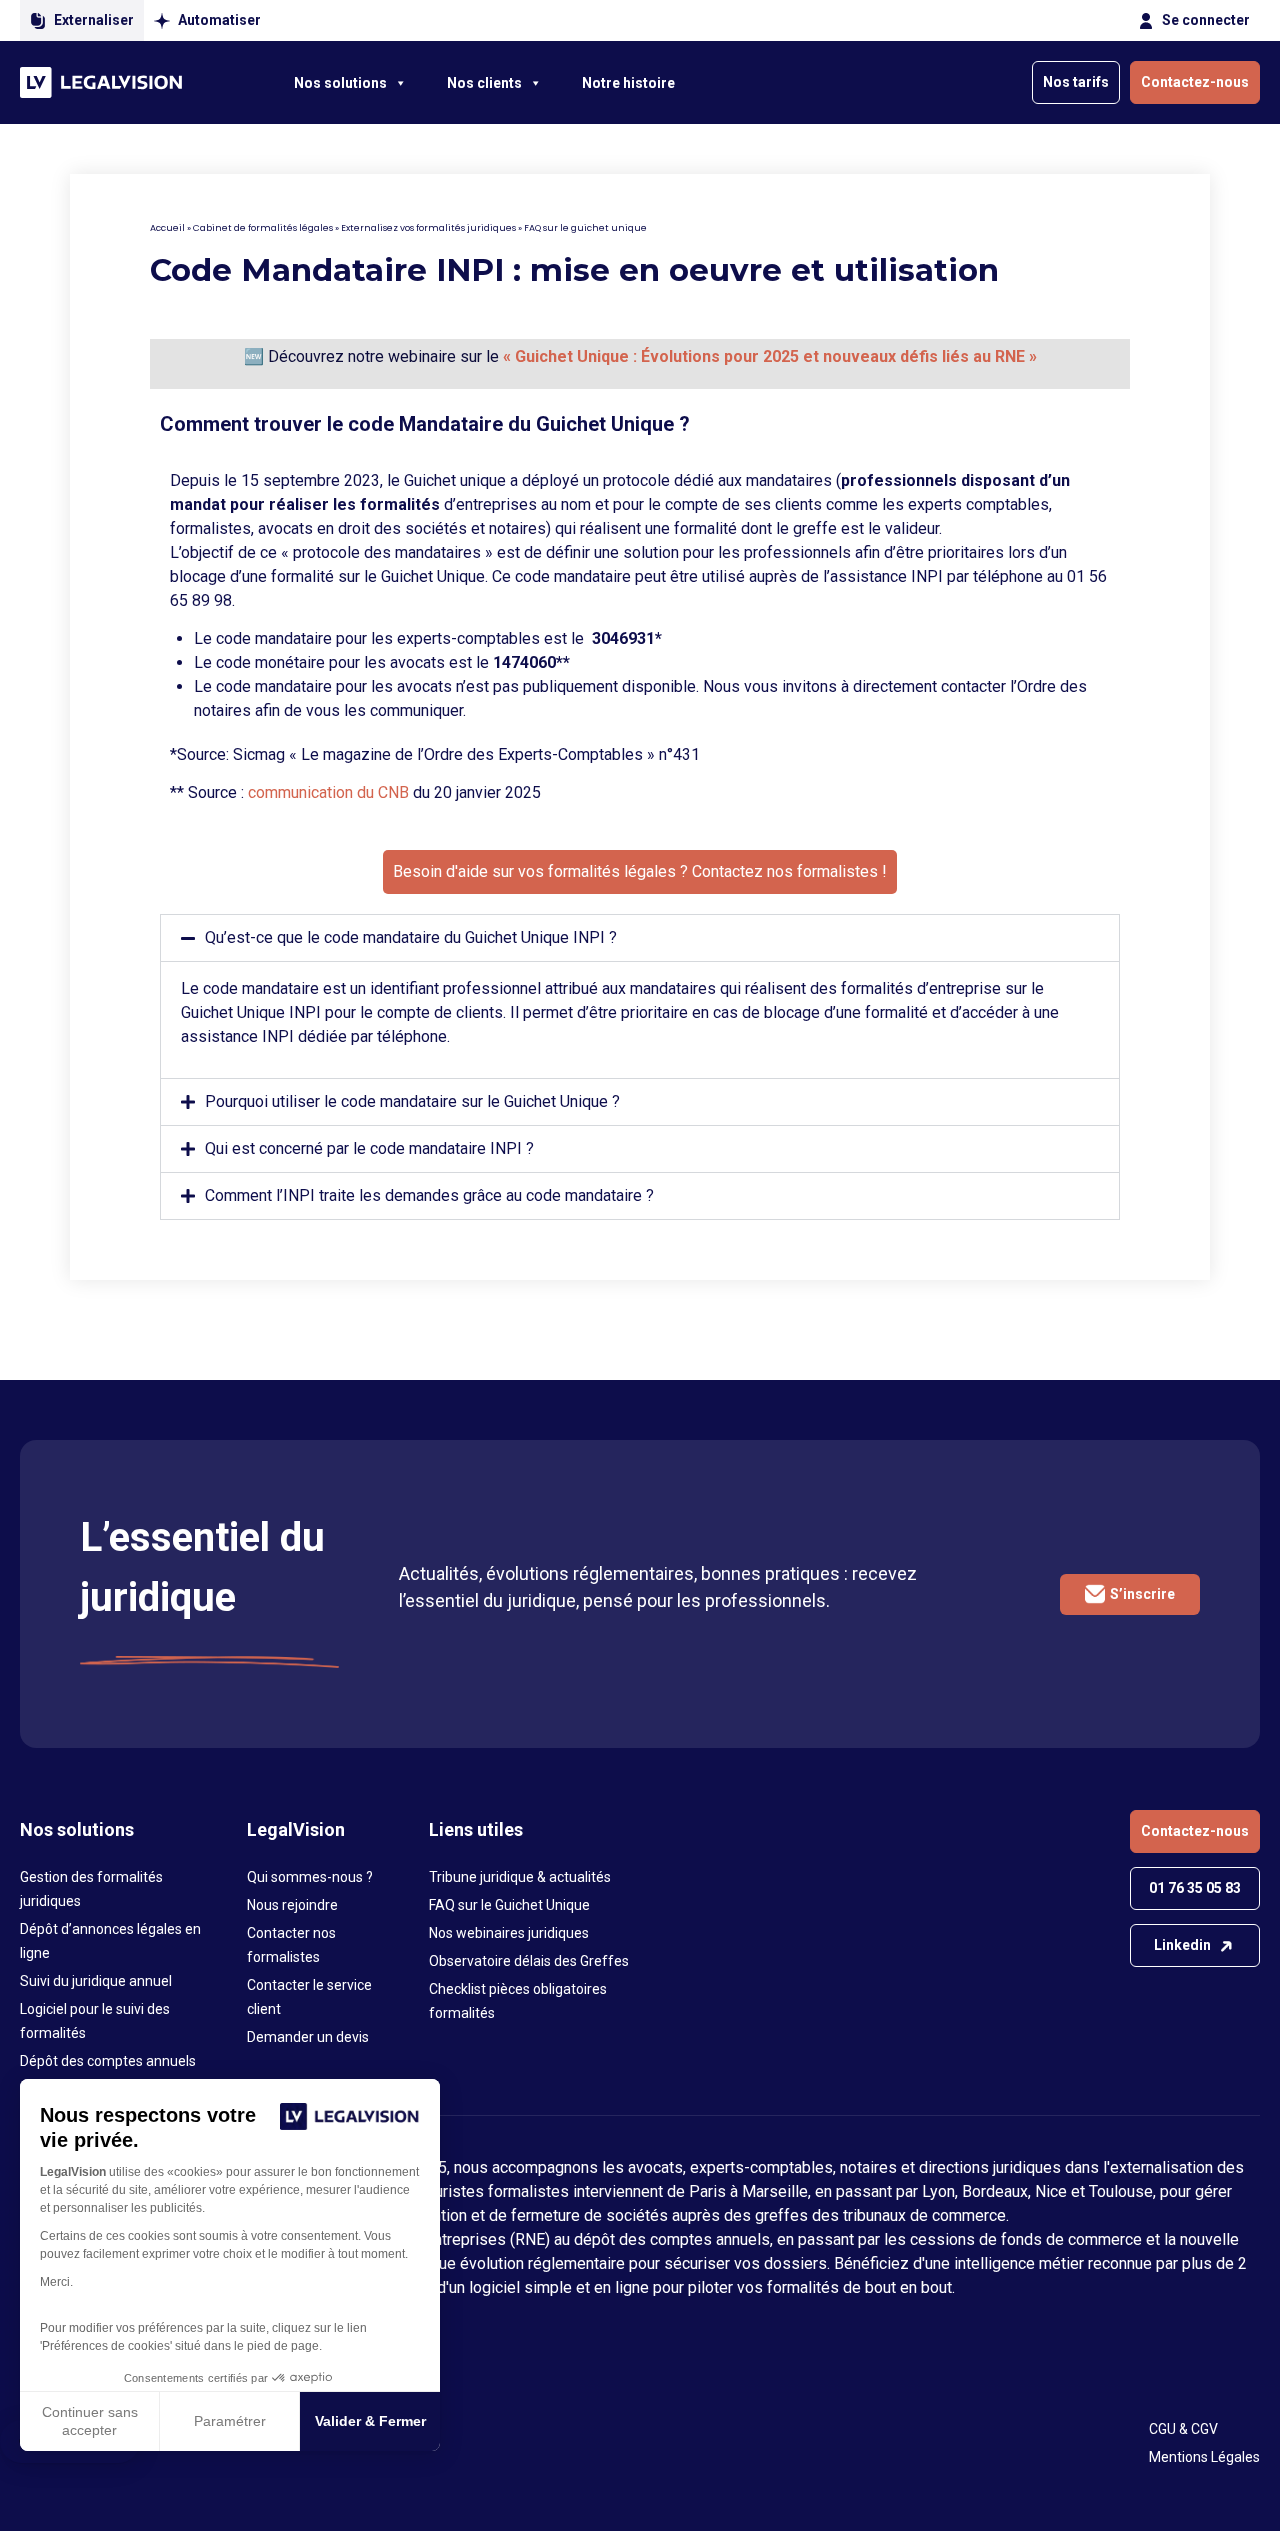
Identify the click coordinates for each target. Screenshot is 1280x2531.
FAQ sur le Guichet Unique (509, 1905)
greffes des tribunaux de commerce (880, 2215)
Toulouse (1121, 2191)
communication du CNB (328, 792)
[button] (640, 938)
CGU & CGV (1183, 2429)
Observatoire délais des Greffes (529, 1961)
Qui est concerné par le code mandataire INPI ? (369, 1148)
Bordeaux (995, 2191)
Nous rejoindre (292, 1905)
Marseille (775, 2191)
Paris (707, 2191)
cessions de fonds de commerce (1026, 2239)
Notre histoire (628, 83)
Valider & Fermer (370, 2421)
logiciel (494, 2287)
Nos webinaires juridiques (509, 1933)
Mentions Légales (1204, 2457)
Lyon (938, 2191)
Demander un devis (308, 2037)
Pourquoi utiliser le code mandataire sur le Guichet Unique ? (412, 1101)
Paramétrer (230, 2421)
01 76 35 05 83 (1195, 1888)
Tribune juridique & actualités (520, 1877)
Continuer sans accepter (90, 2421)
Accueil (167, 228)
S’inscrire (1142, 1594)
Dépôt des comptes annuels (108, 2061)
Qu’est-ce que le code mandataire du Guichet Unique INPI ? (411, 937)
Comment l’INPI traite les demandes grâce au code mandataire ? (429, 1195)
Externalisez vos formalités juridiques (428, 228)
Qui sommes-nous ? (310, 1877)
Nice (1051, 2191)
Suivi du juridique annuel (96, 1981)
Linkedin (1182, 1945)
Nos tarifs (1076, 82)
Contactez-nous (1195, 82)
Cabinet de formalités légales (263, 228)
